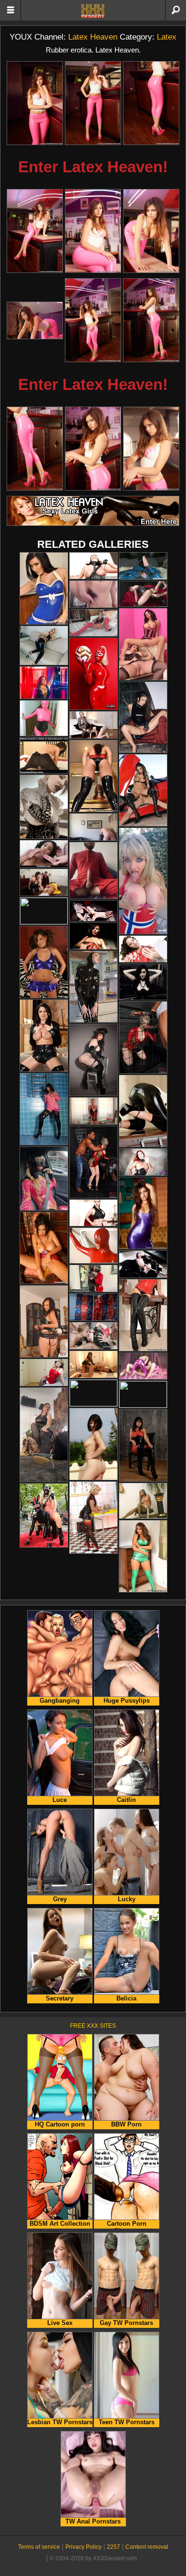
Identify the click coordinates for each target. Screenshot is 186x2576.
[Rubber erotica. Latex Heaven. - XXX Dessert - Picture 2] (93, 103)
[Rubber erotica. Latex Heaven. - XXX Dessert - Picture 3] (151, 103)
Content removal (147, 2547)
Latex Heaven (93, 37)
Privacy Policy (83, 2547)
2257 (114, 2547)
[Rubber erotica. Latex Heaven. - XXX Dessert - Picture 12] (151, 449)
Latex (167, 37)
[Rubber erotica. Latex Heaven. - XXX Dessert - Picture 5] (93, 231)
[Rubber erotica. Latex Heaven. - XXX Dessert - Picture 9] (151, 320)
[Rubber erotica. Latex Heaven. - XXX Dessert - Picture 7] (35, 320)
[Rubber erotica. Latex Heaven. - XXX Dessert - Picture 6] (151, 231)
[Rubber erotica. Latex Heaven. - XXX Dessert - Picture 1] (35, 103)
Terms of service (39, 2547)
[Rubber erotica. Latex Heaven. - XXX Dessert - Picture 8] (93, 320)
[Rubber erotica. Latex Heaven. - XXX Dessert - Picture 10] (35, 449)
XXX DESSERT (93, 11)
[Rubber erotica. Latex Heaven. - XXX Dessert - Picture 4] (35, 231)
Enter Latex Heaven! (93, 167)
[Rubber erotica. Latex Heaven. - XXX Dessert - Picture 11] (93, 449)
